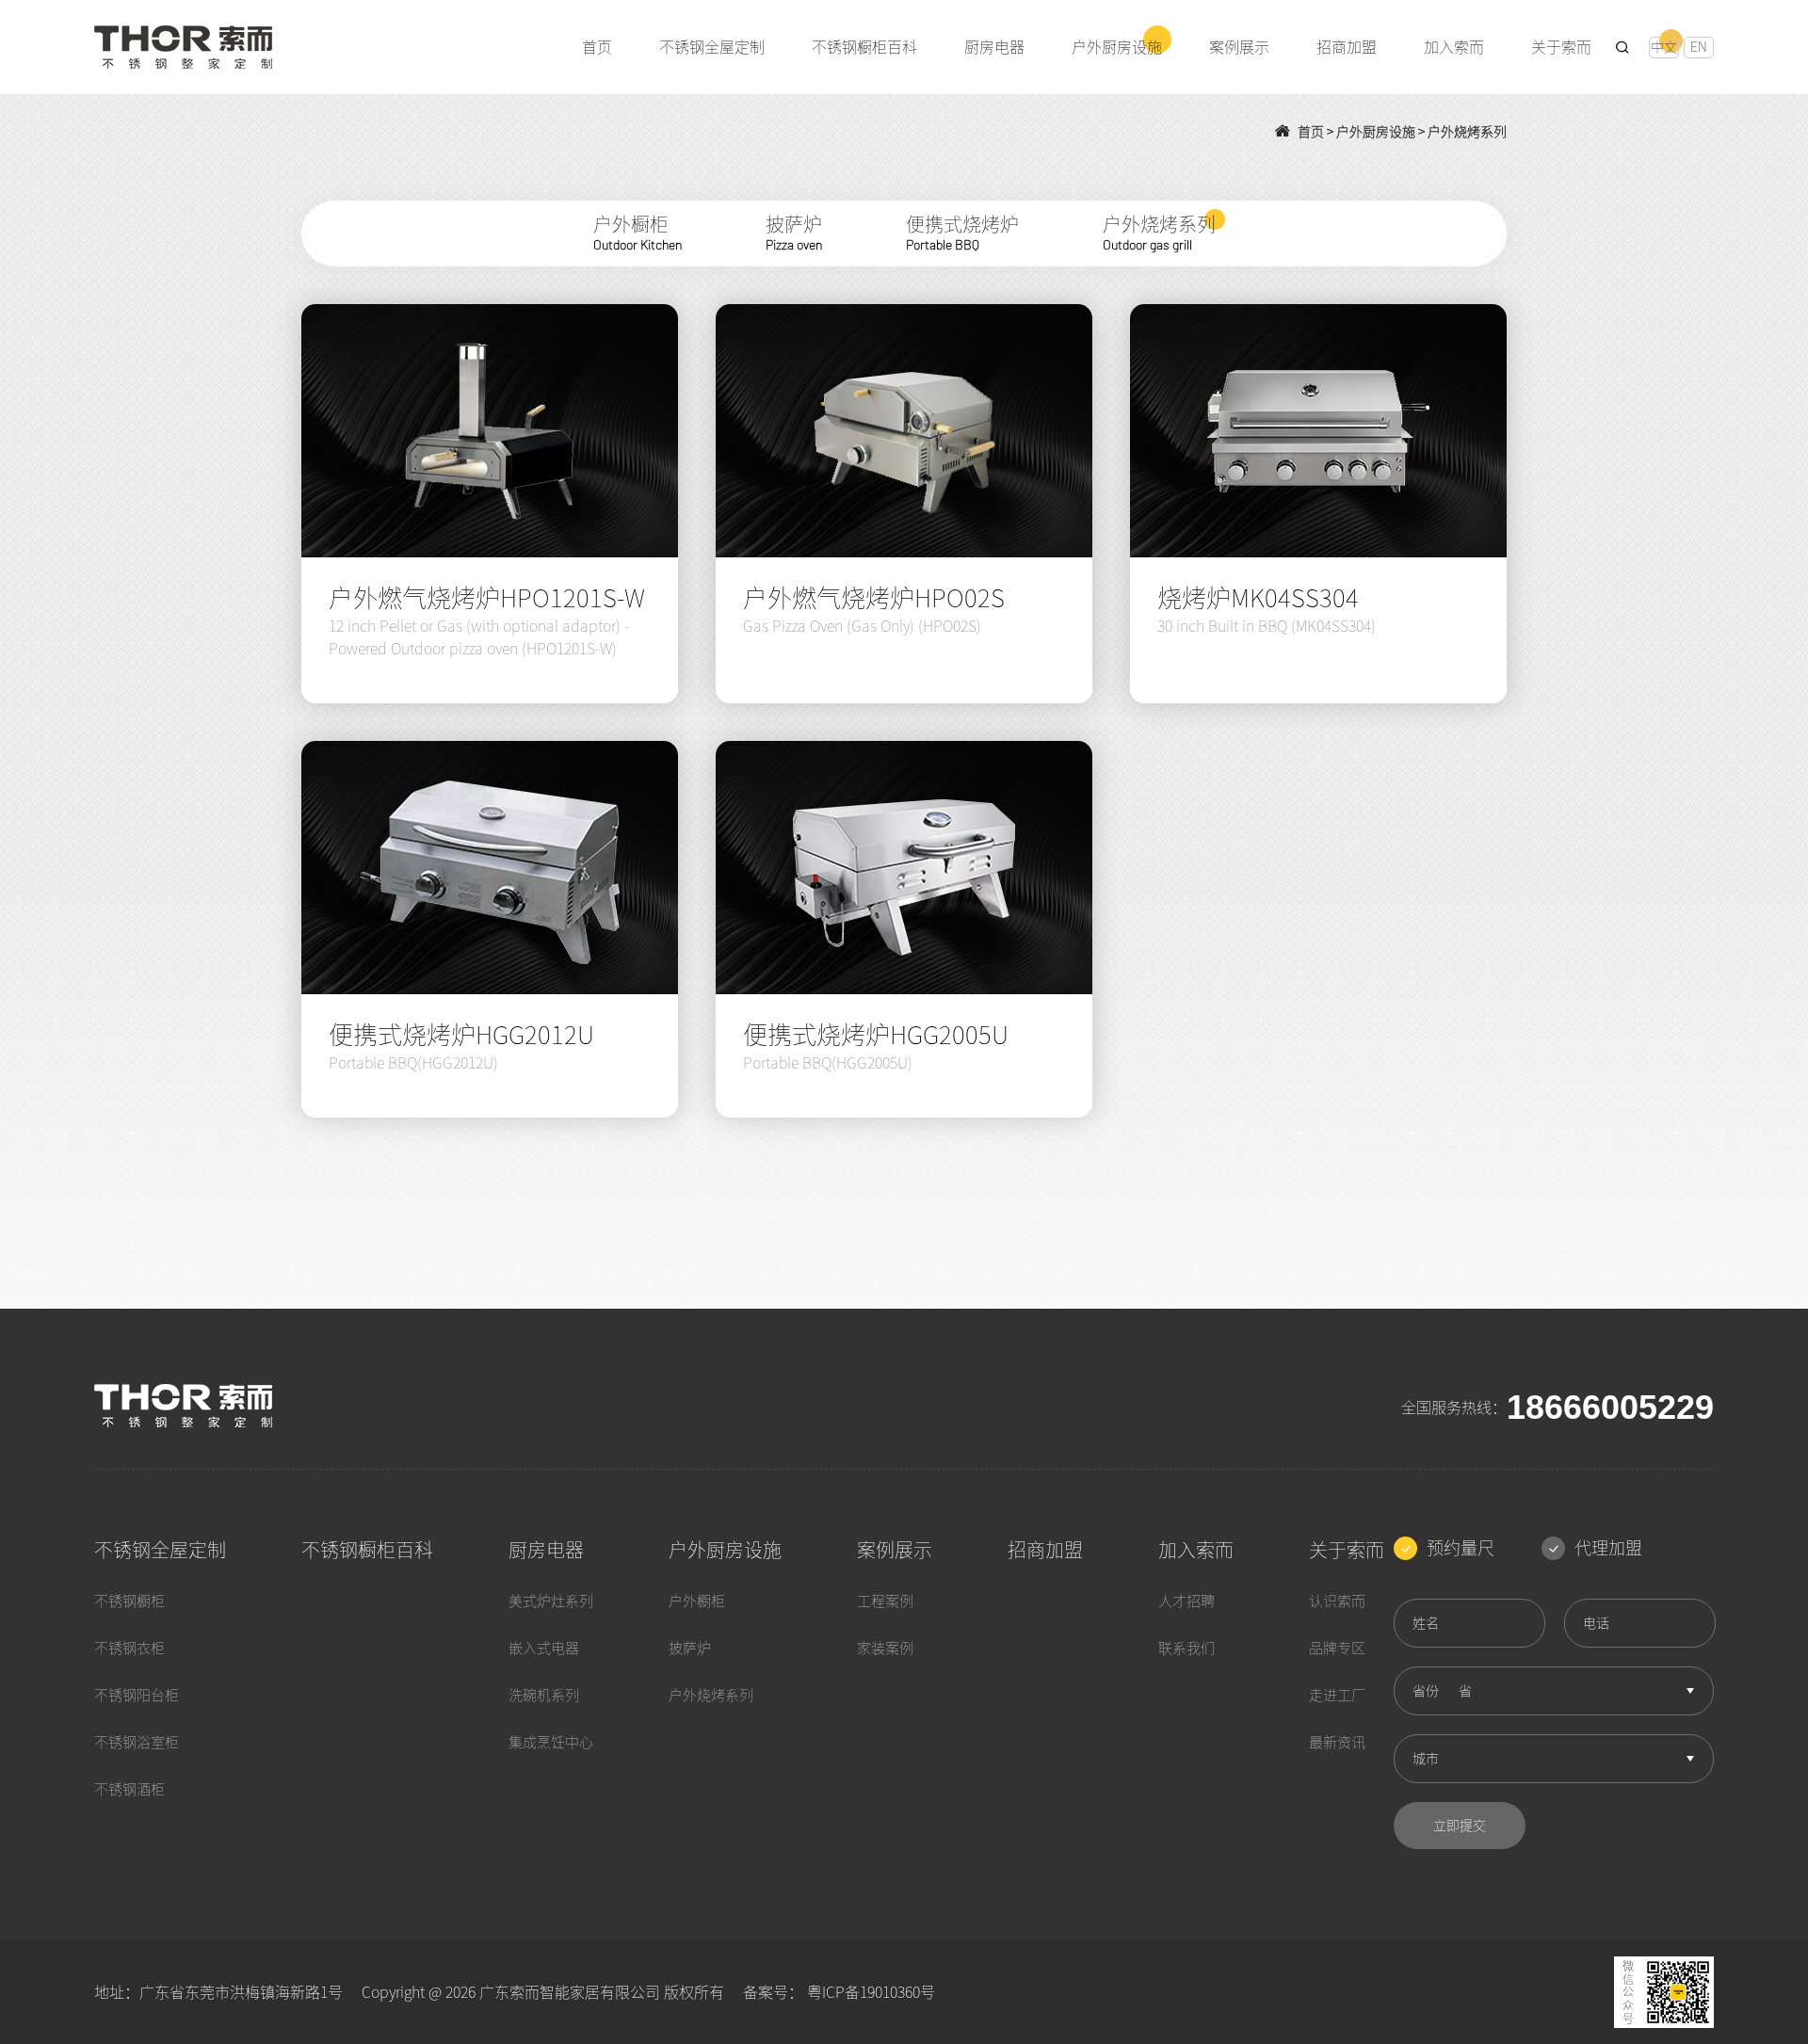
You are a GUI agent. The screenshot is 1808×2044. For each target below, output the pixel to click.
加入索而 (1196, 1550)
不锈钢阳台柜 (137, 1695)
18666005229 (1610, 1408)
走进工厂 (1337, 1695)
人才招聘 (1186, 1601)
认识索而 (1337, 1601)
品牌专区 (1337, 1648)
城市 (1426, 1759)
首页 (1311, 132)
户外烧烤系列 (1467, 132)
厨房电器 (546, 1550)
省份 (1426, 1691)
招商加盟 (1045, 1550)
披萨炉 (690, 1648)
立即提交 (1460, 1826)
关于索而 (1347, 1550)
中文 (1664, 47)
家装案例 (885, 1648)
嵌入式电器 (544, 1648)
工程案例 (885, 1601)
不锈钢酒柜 (129, 1789)
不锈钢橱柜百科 (367, 1550)
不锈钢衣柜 (129, 1648)
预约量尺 (1461, 1548)
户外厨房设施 (1376, 132)
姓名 (1426, 1623)
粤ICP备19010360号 (871, 1992)
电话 (1596, 1623)
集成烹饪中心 (551, 1742)
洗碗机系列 (544, 1695)
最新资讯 (1337, 1742)
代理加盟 (1608, 1548)
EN (1699, 47)
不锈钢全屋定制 (160, 1550)
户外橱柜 (697, 1601)
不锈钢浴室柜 (137, 1742)
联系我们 (1186, 1648)
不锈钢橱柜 (129, 1601)
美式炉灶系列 (551, 1601)
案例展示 (895, 1550)
